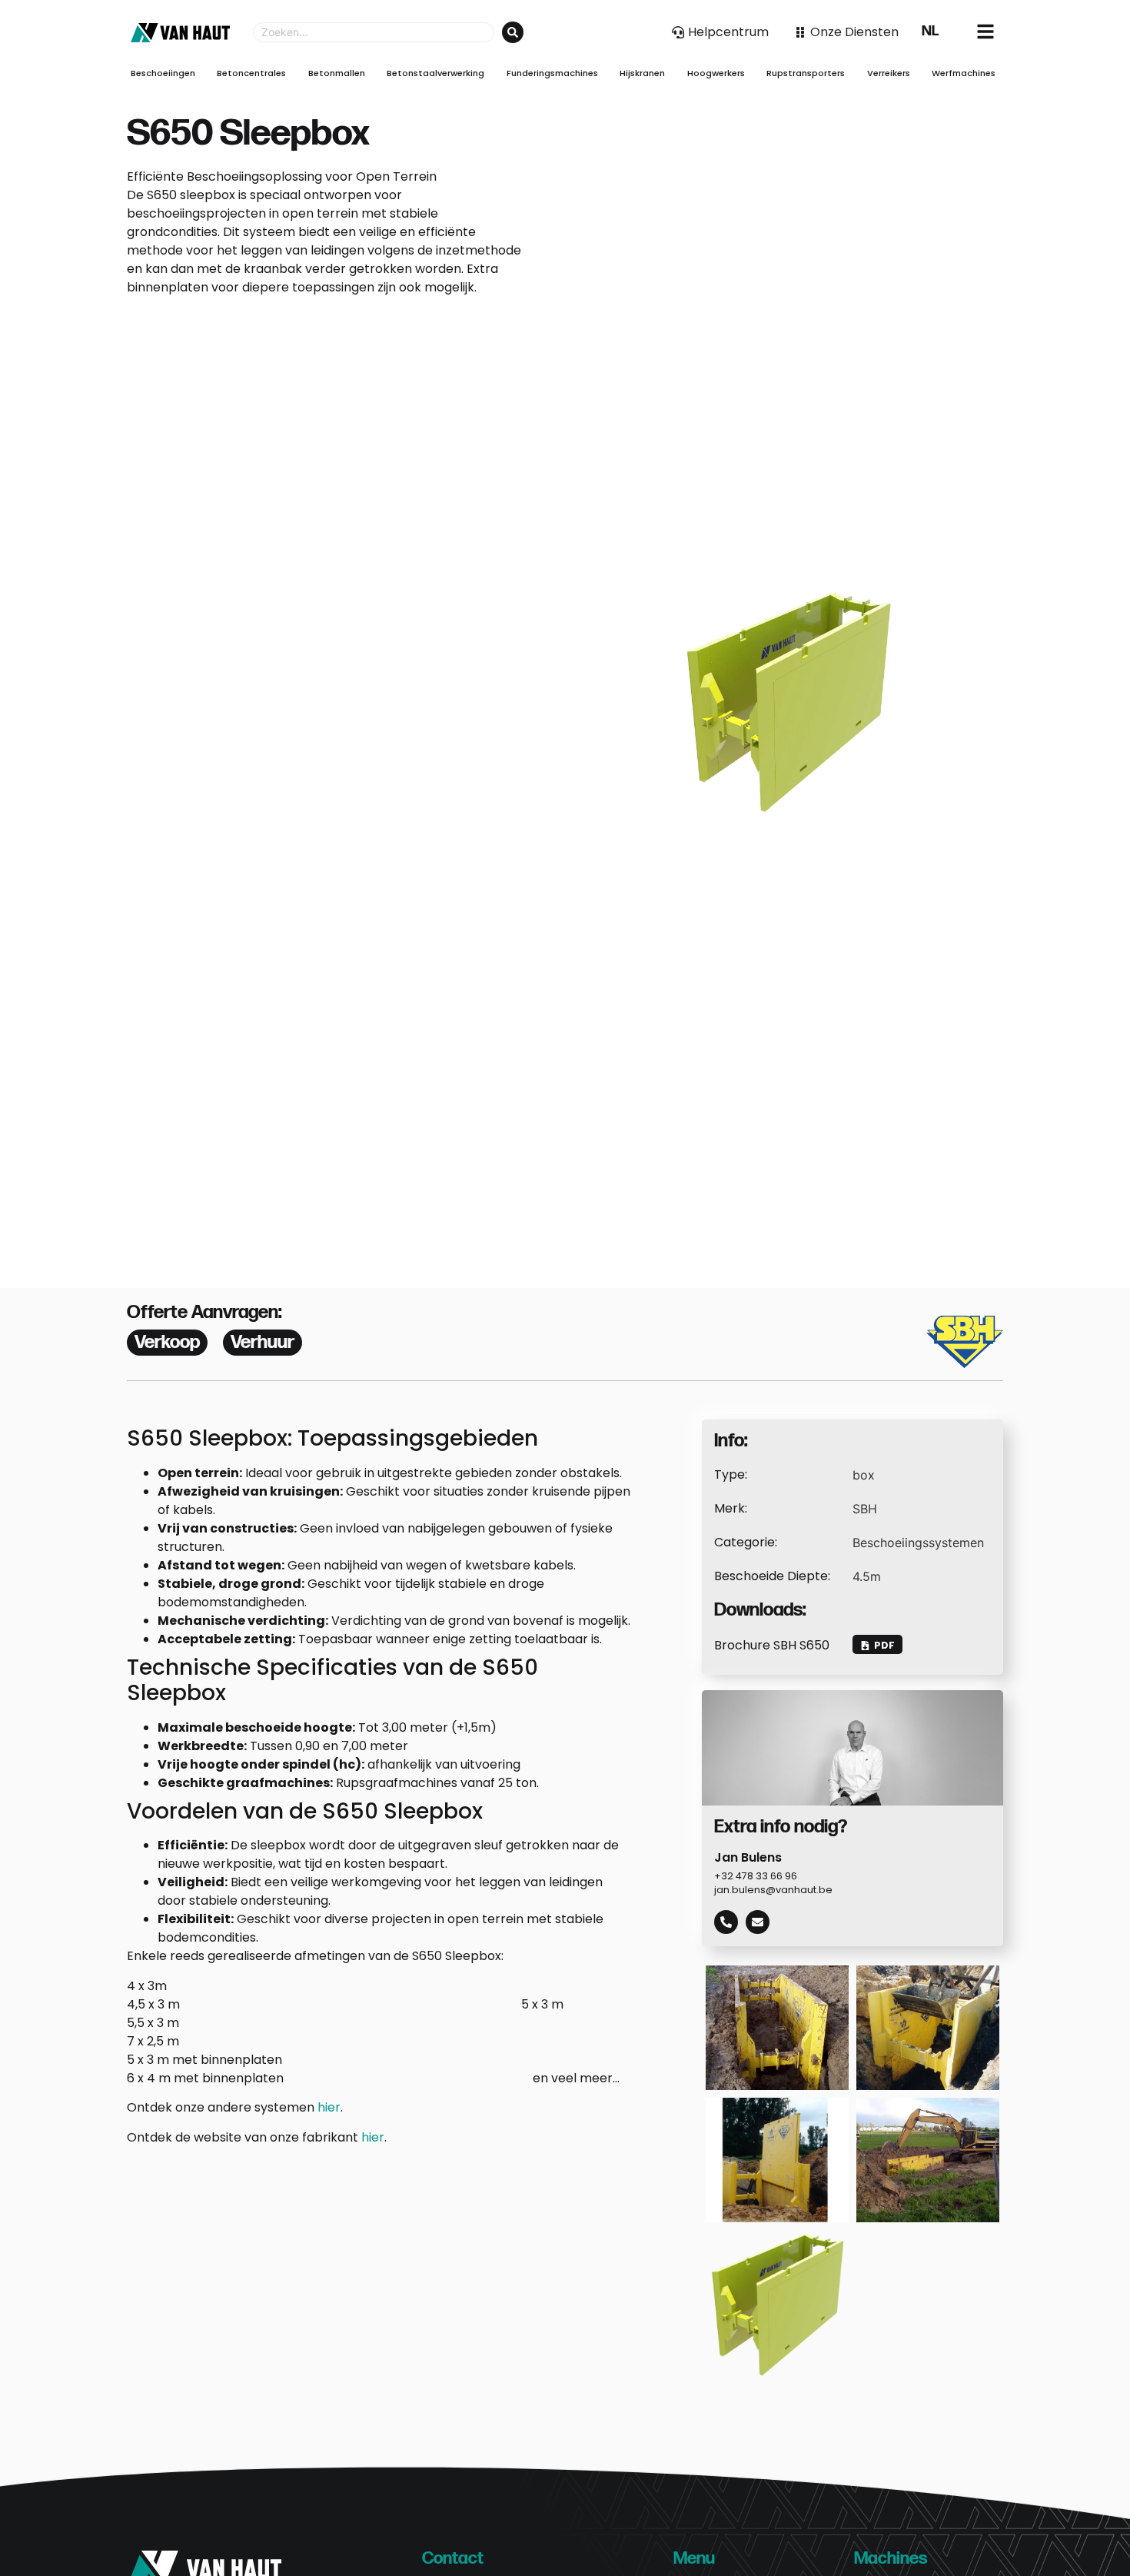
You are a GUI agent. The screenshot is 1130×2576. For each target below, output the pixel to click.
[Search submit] (513, 32)
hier (329, 2107)
